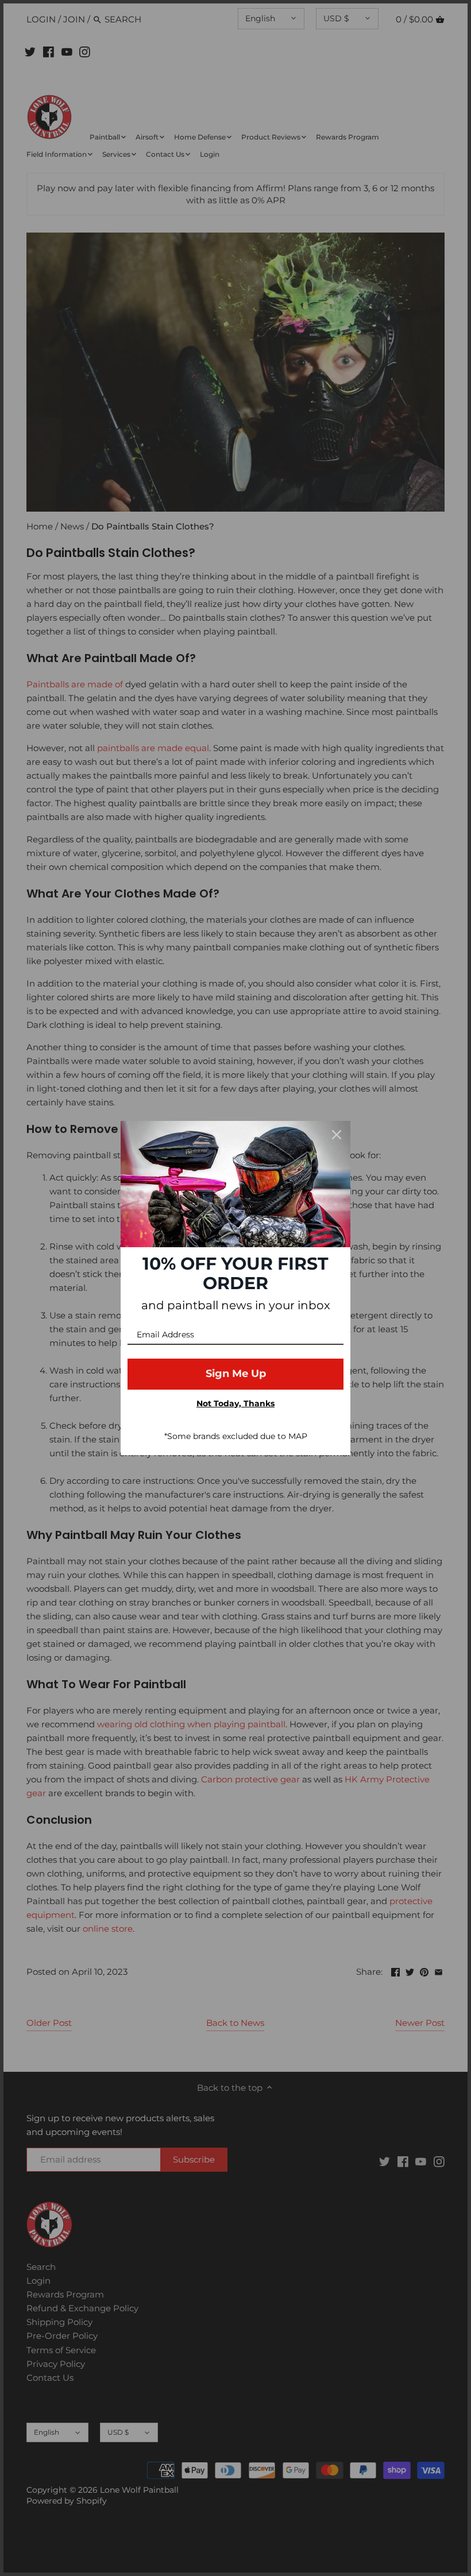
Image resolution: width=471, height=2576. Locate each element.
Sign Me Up (236, 1374)
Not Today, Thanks (235, 1403)
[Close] (337, 1135)
